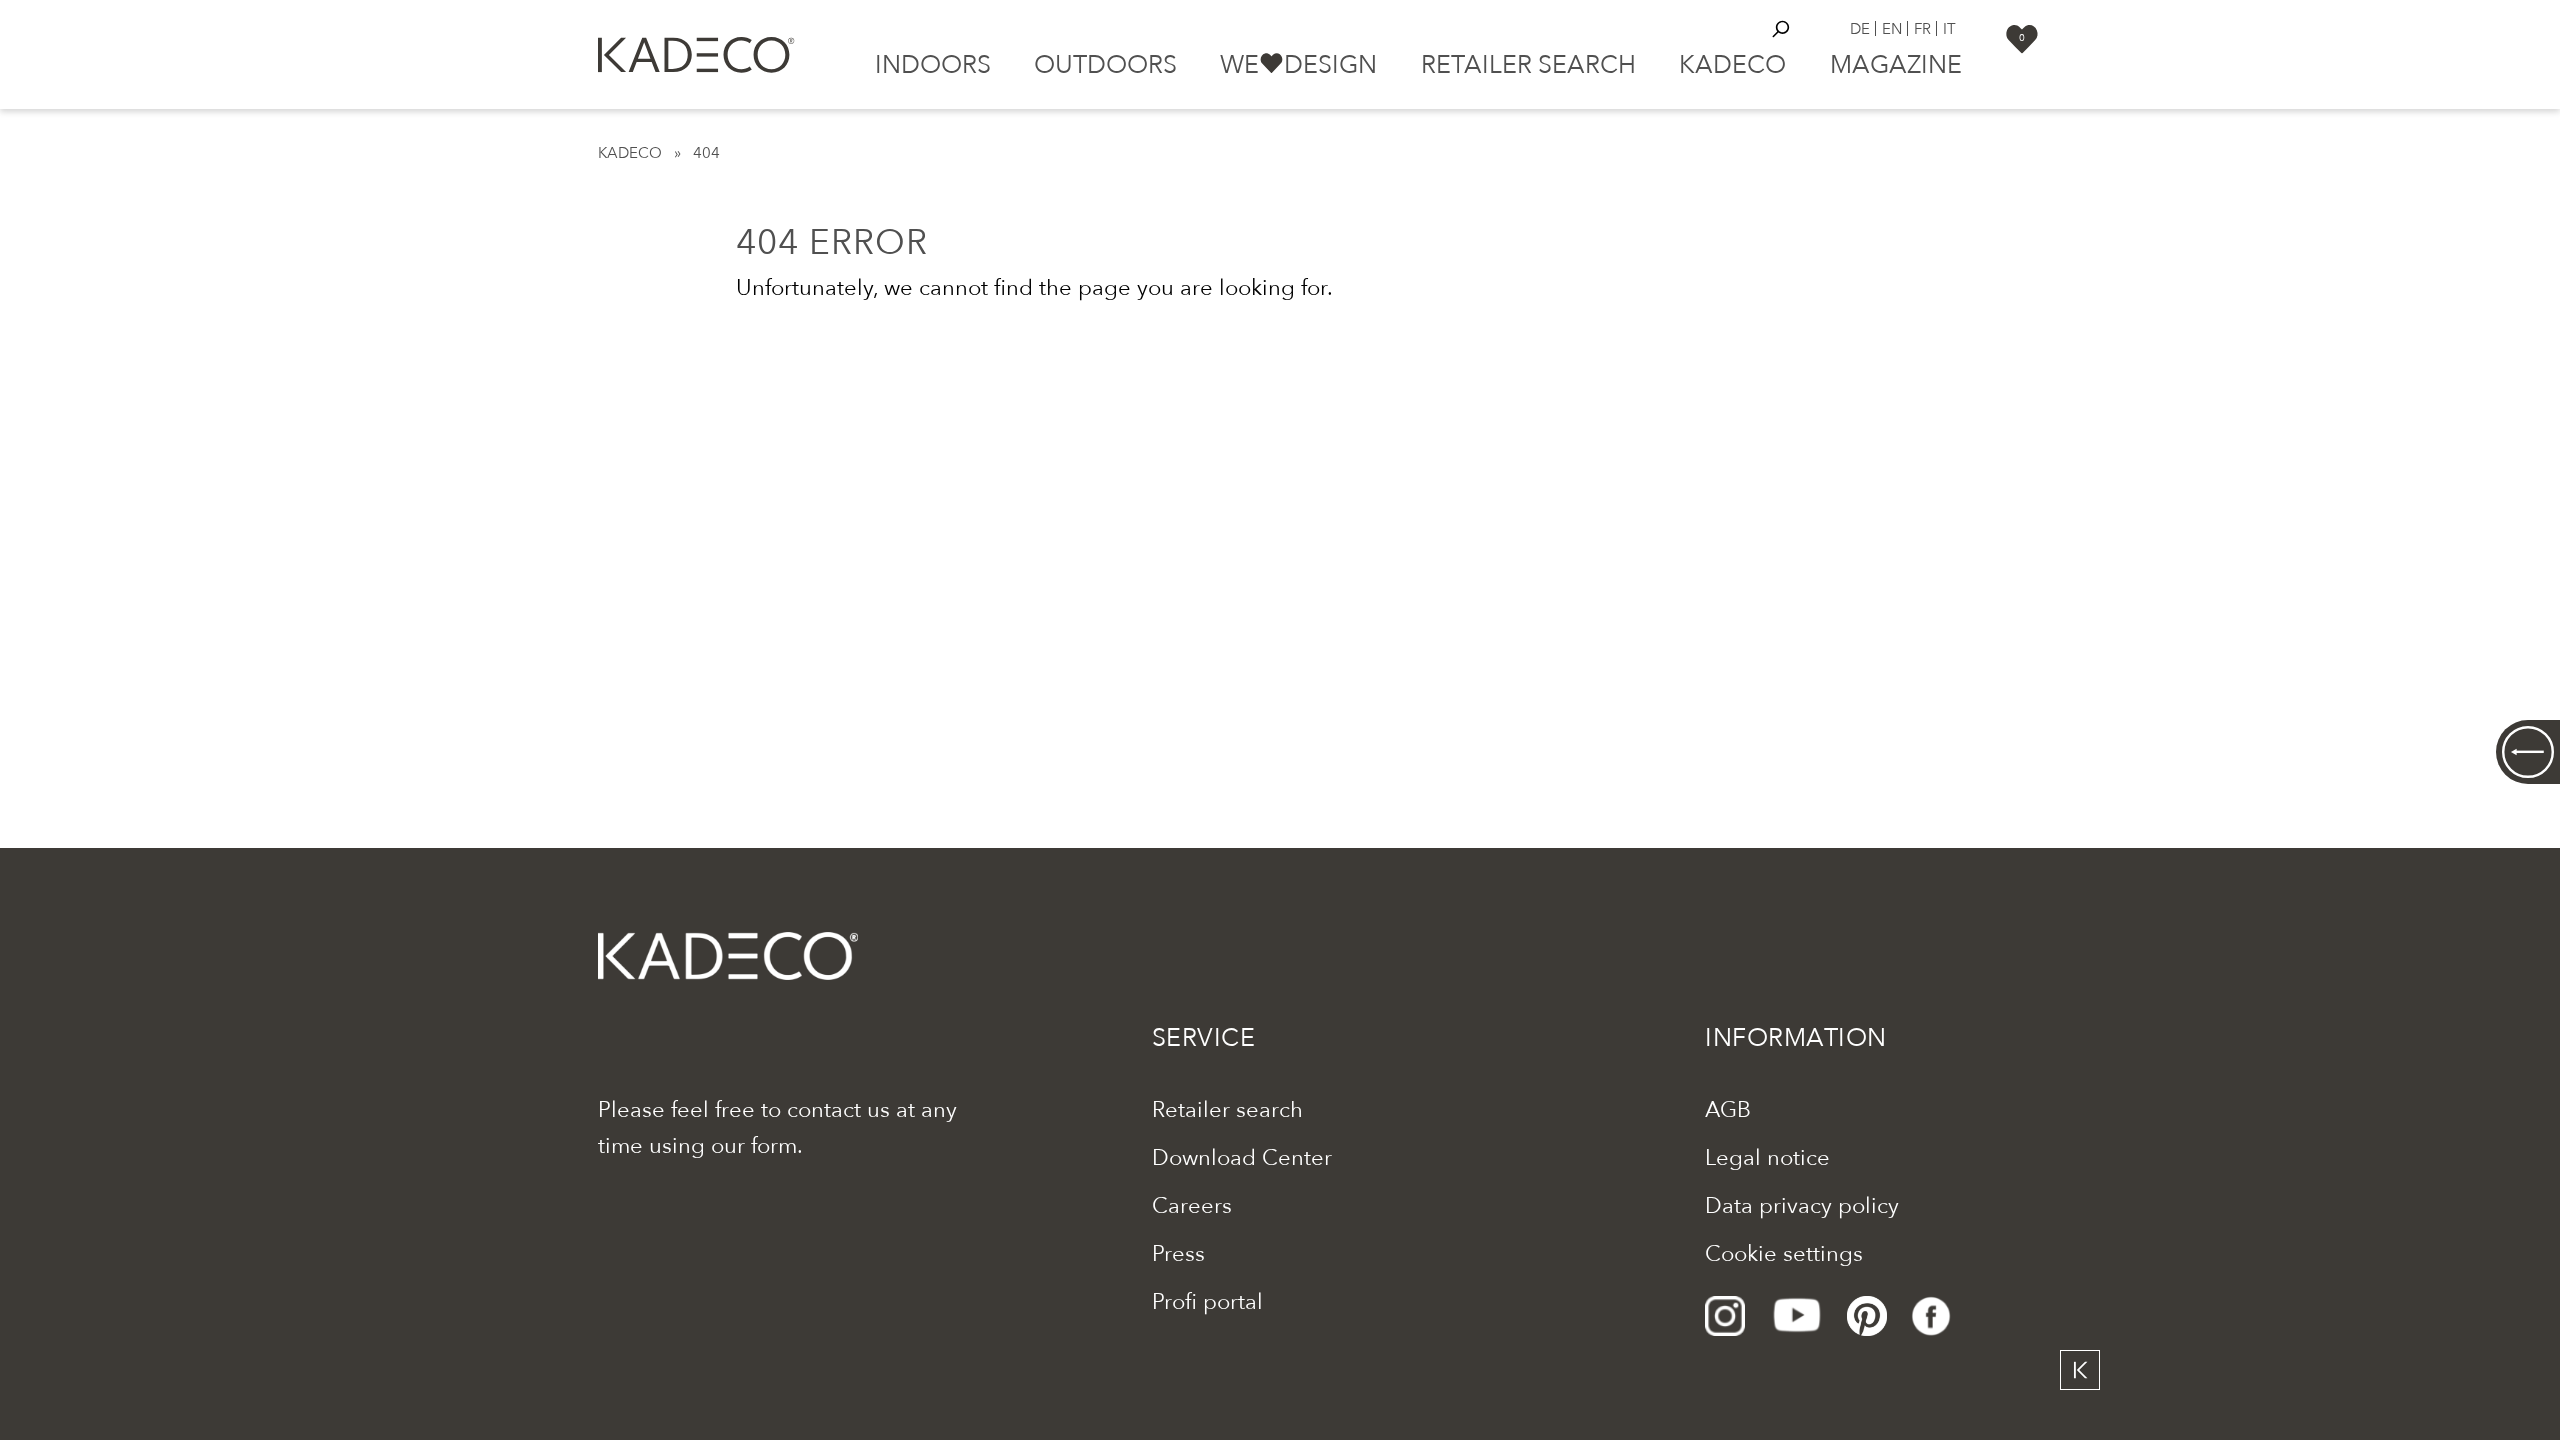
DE (1860, 28)
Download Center (1242, 1158)
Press (1178, 1254)
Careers (1192, 1206)
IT (1949, 28)
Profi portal (1207, 1302)
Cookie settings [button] (1784, 1254)
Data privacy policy (1802, 1206)
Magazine (1896, 65)
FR (1922, 28)
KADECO (630, 153)
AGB (1728, 1110)
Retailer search (1528, 65)
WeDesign (1298, 65)
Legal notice (1767, 1158)
